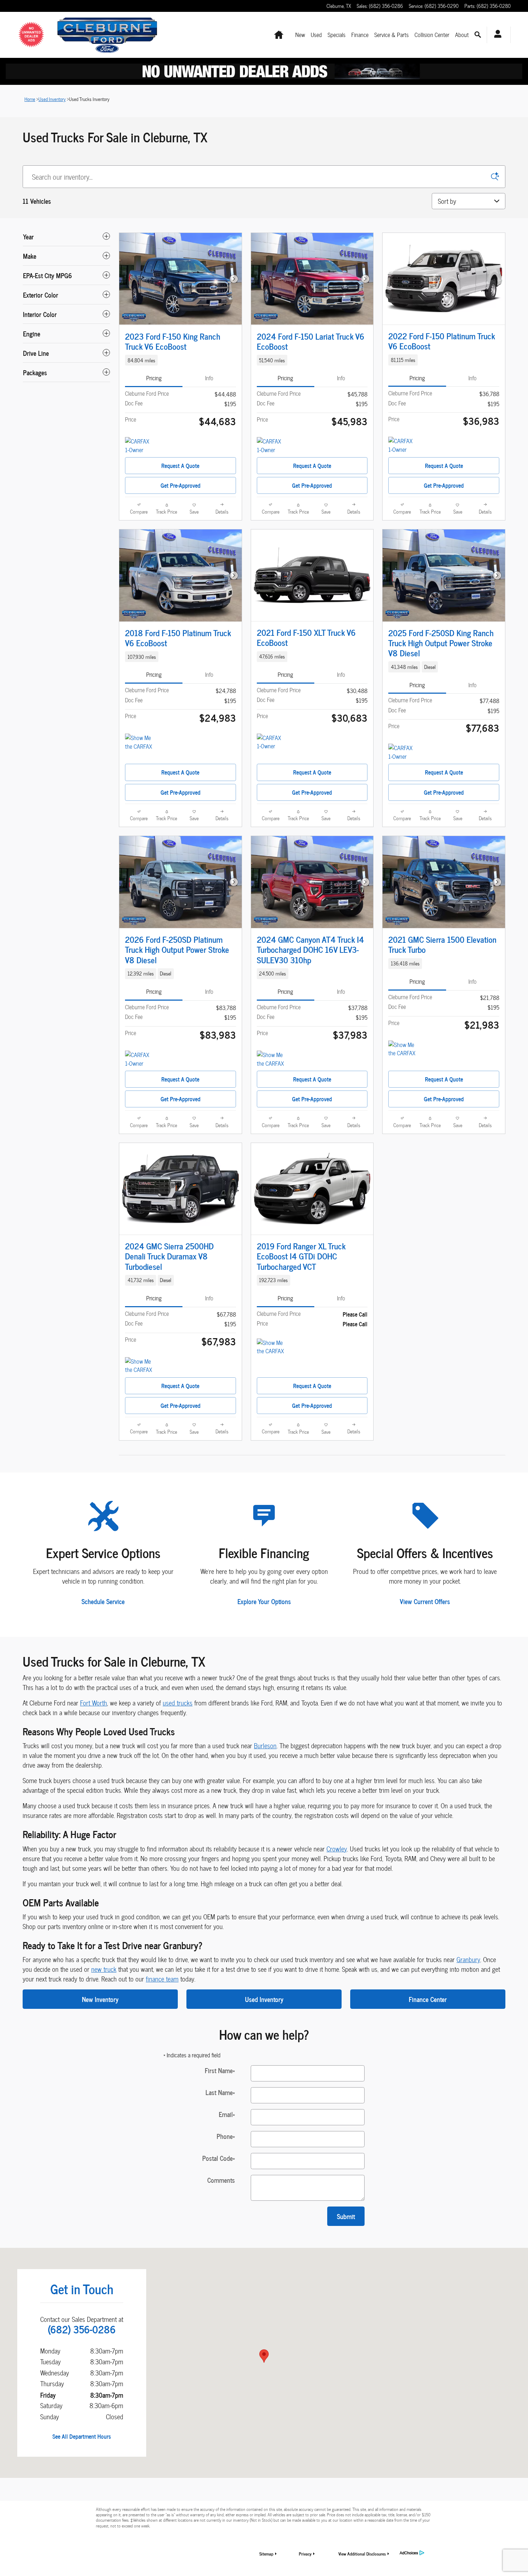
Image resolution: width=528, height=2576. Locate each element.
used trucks (178, 1703)
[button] (180, 360)
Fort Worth (94, 1703)
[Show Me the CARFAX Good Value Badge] (402, 1049)
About (462, 35)
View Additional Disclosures (362, 2554)
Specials (337, 35)
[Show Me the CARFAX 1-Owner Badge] (270, 1347)
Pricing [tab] (154, 378)
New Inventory (100, 1999)
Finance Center (428, 1999)
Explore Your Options (264, 1601)
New (300, 35)
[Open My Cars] (496, 35)
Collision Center (432, 35)
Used (316, 35)
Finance (360, 35)
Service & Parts (392, 35)
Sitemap (266, 2554)
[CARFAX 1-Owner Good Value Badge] (402, 445)
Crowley (337, 1849)
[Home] (36, 35)
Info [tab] (209, 378)
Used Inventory (264, 1999)
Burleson (265, 1746)
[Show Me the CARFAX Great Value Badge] (138, 742)
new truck (104, 1969)
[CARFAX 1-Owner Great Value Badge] (138, 446)
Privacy (305, 2554)
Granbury (468, 1959)
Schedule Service (103, 1601)
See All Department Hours (82, 2436)
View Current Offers (425, 1601)
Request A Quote (180, 465)
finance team (162, 1979)
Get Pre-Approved (180, 485)
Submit (346, 2216)
